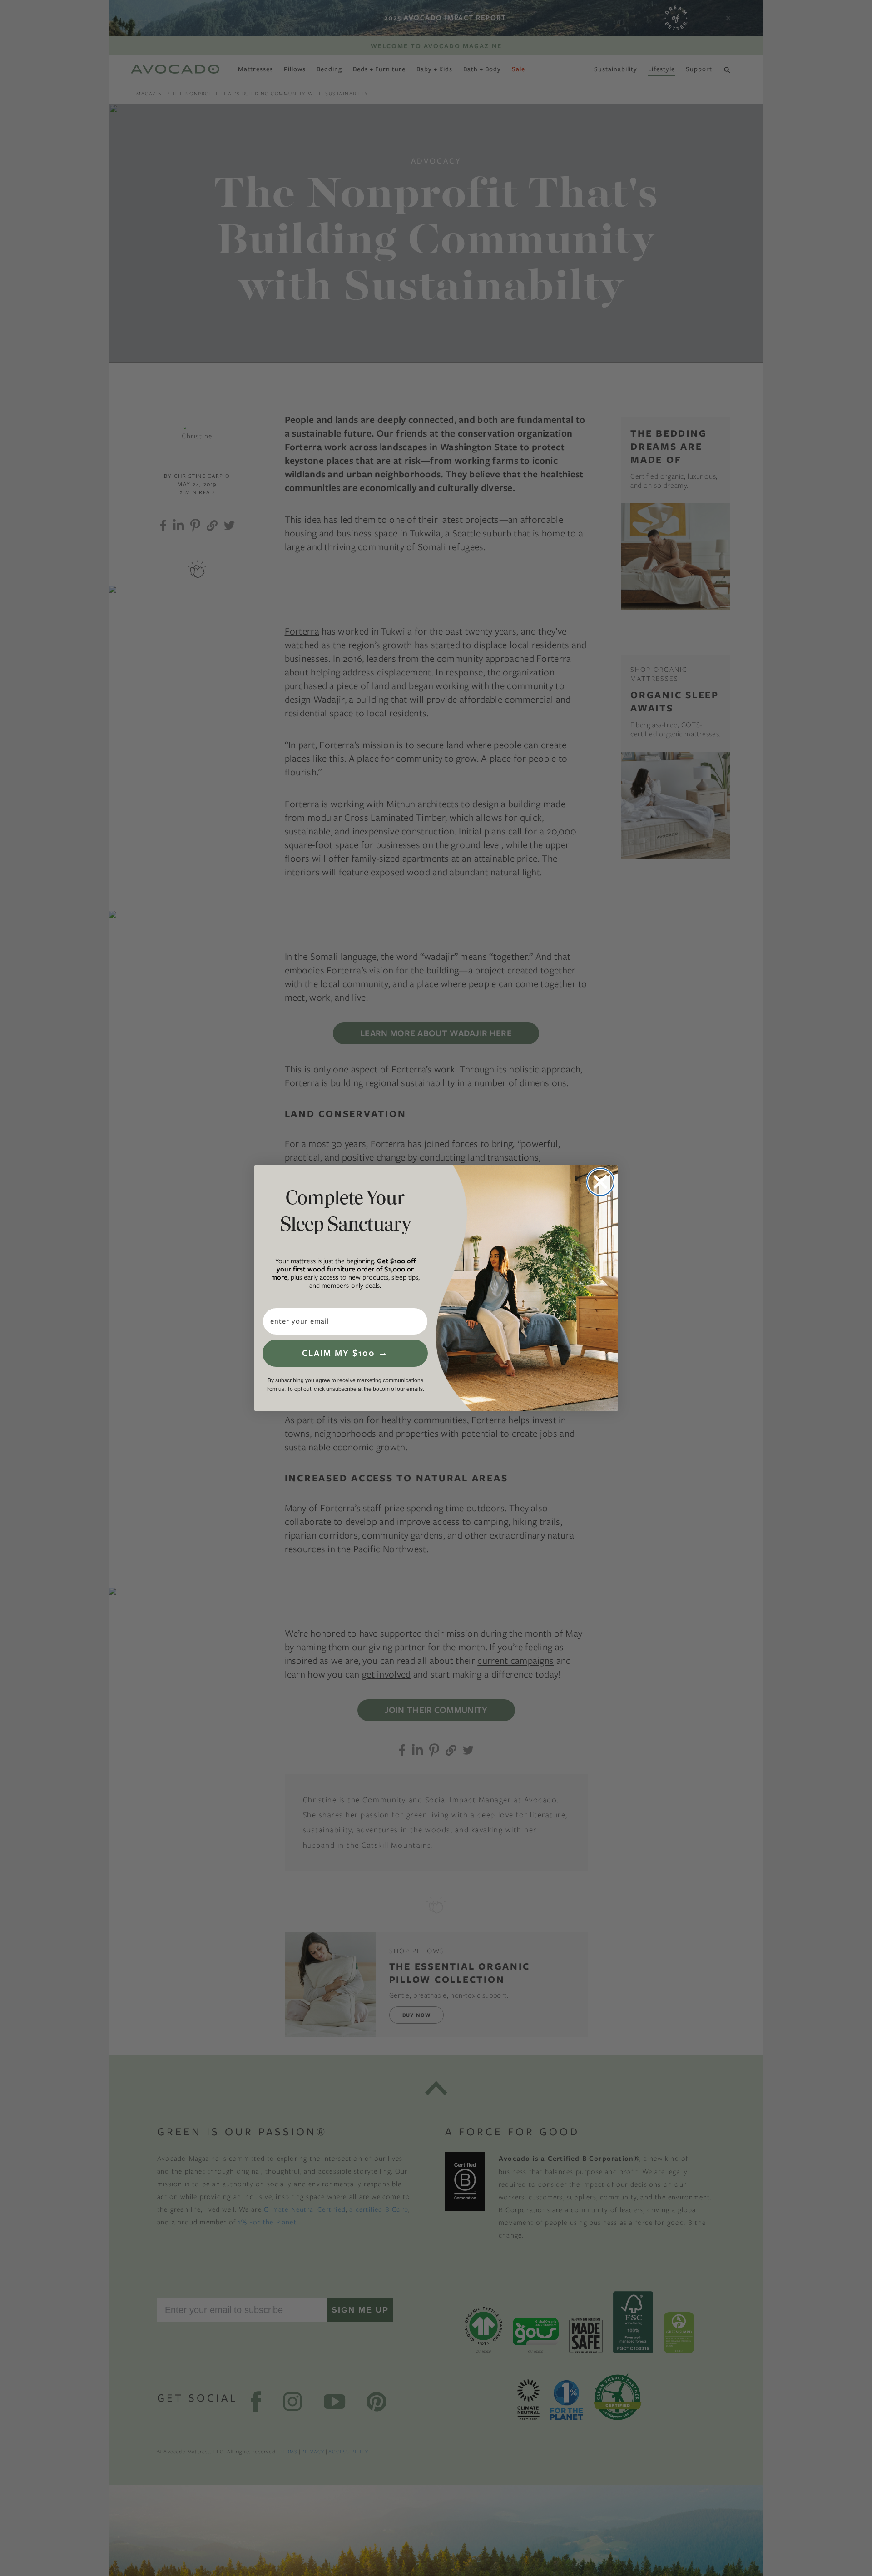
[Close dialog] (600, 1182)
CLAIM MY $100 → (345, 1353)
